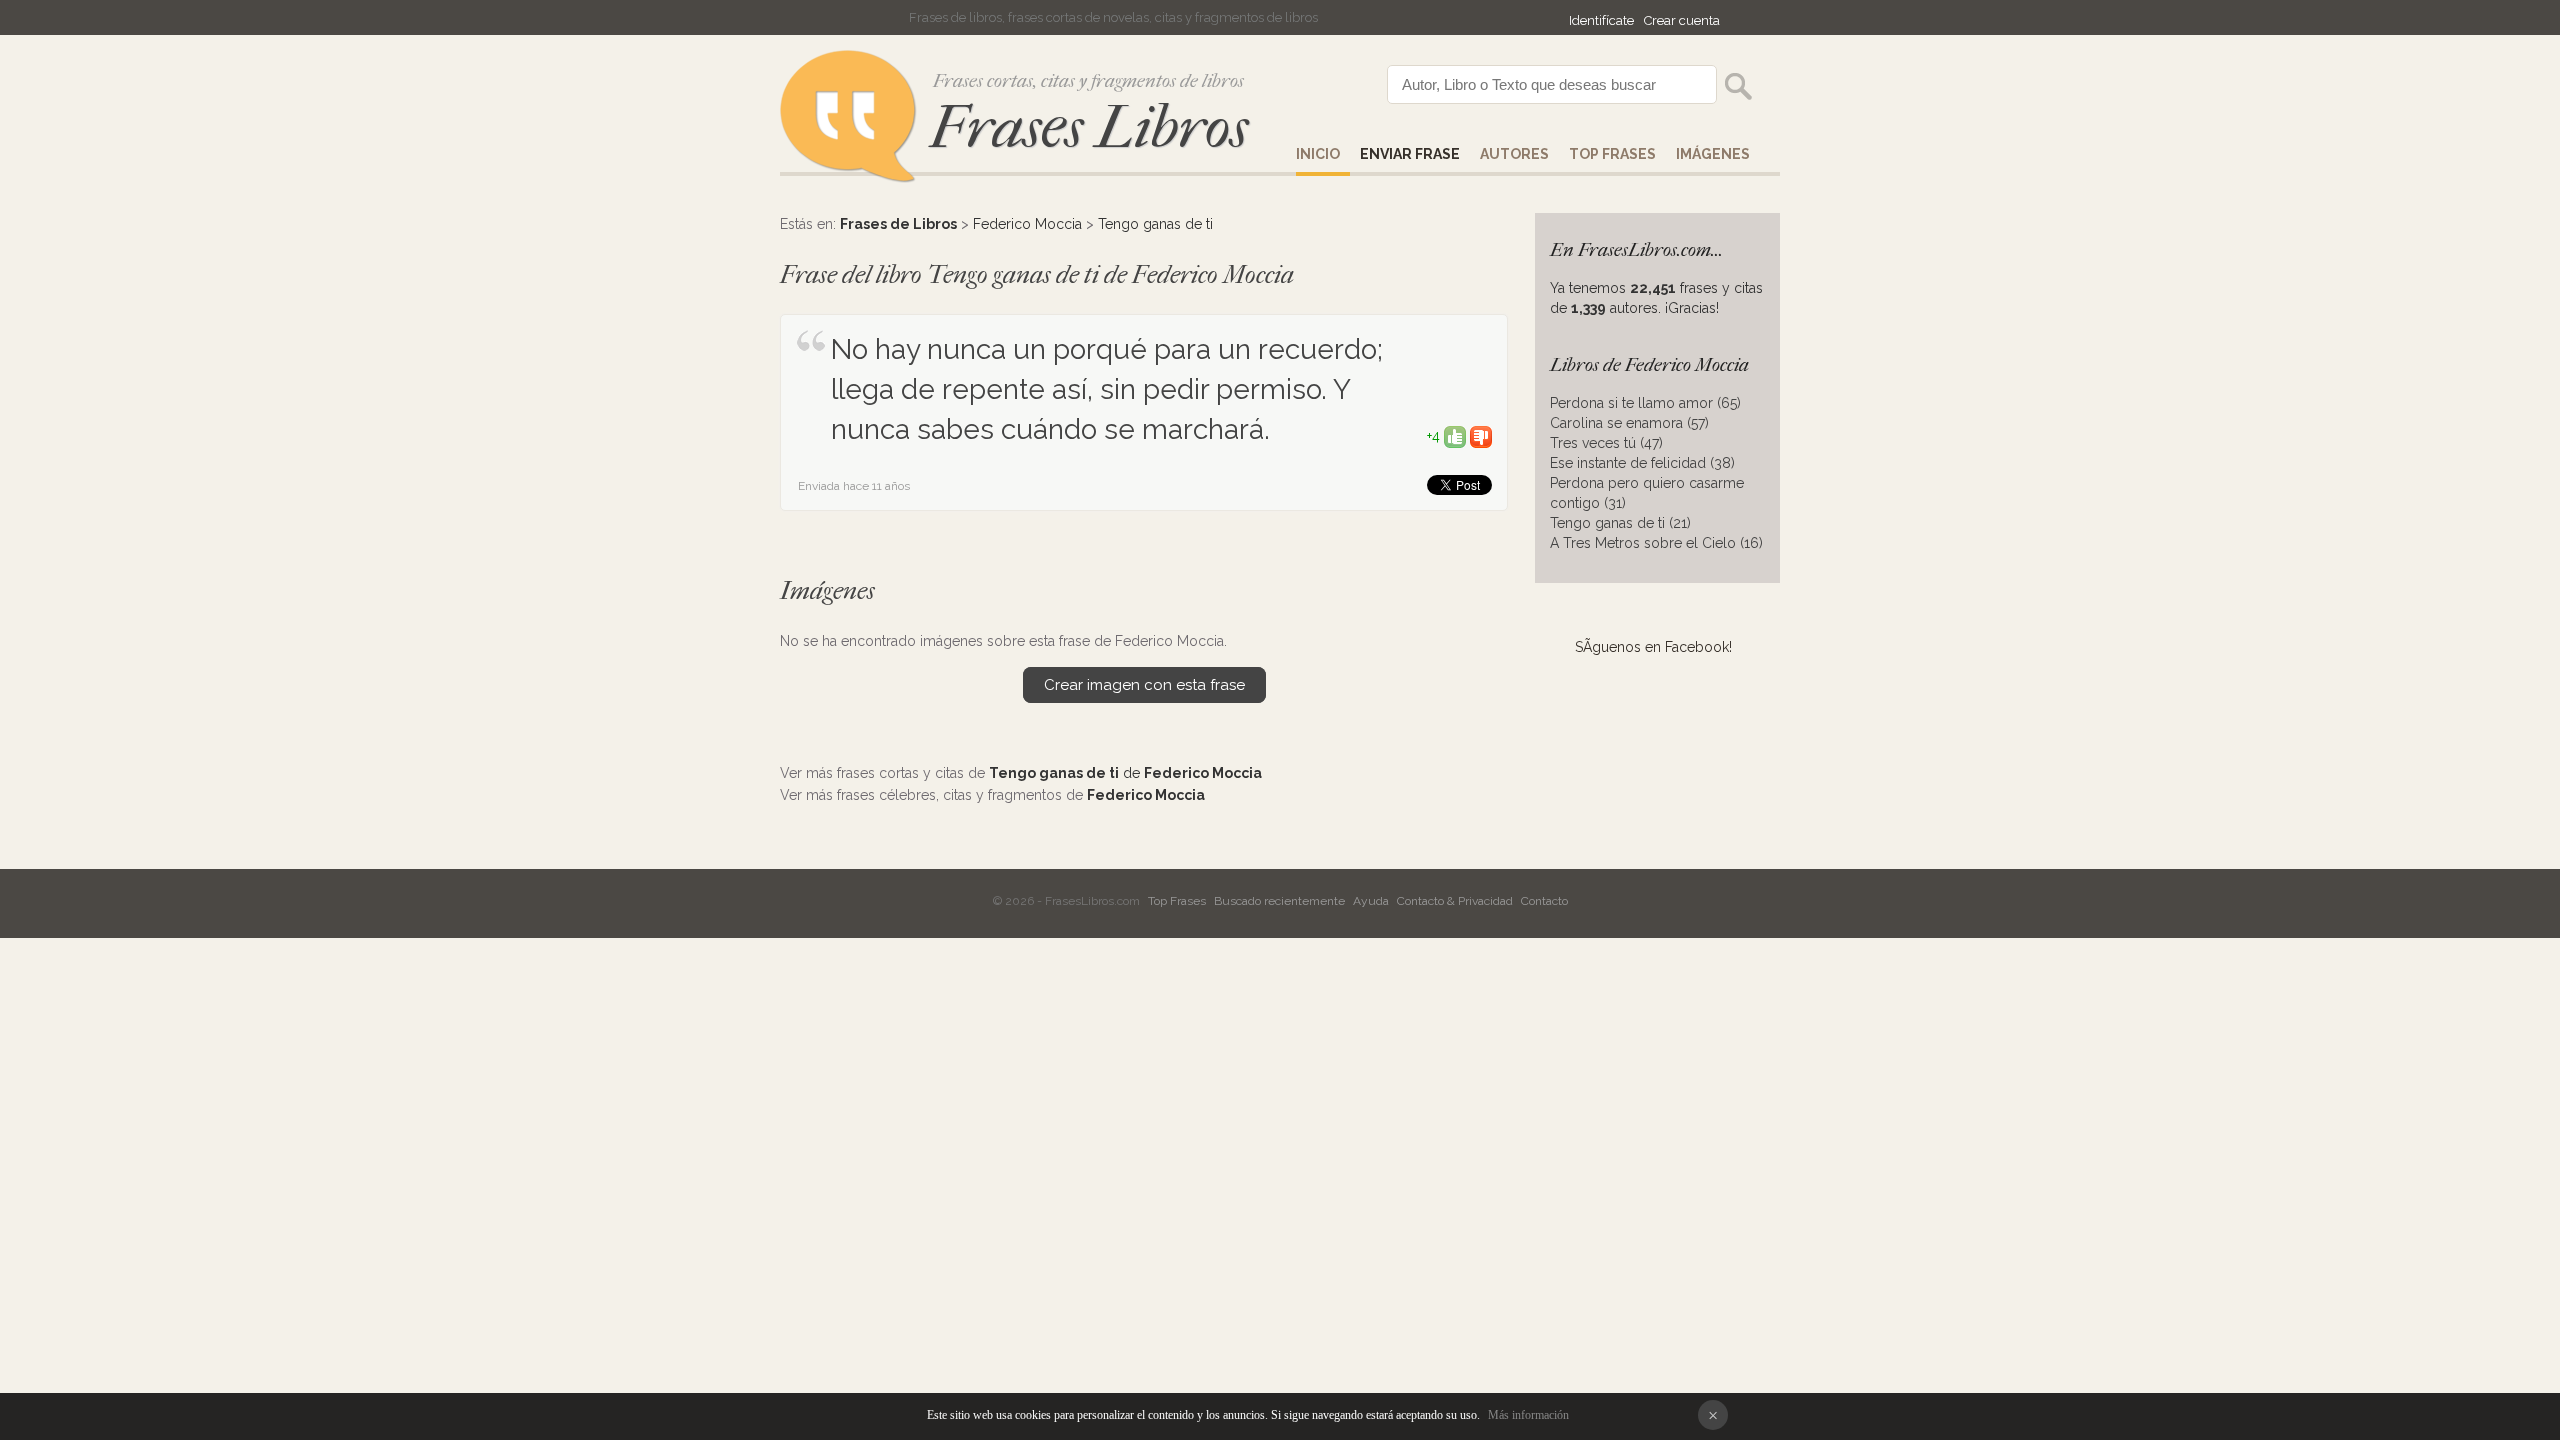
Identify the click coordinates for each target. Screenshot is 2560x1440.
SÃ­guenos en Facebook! (1653, 647)
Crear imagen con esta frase (1144, 685)
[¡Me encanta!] (1455, 436)
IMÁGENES (1713, 154)
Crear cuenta (1682, 20)
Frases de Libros (898, 224)
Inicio (1318, 154)
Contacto (1544, 901)
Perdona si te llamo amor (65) (1645, 403)
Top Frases (1612, 154)
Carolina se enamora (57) (1629, 423)
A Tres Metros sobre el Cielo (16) (1656, 543)
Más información (1528, 1415)
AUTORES (1514, 154)
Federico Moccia (1027, 224)
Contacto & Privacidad (1455, 901)
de (1125, 773)
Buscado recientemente (1279, 901)
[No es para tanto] (1481, 436)
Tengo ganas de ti (1155, 224)
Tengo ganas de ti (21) (1620, 523)
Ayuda (1371, 901)
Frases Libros (1089, 127)
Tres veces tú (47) (1606, 443)
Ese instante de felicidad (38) (1642, 463)
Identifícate (1601, 20)
